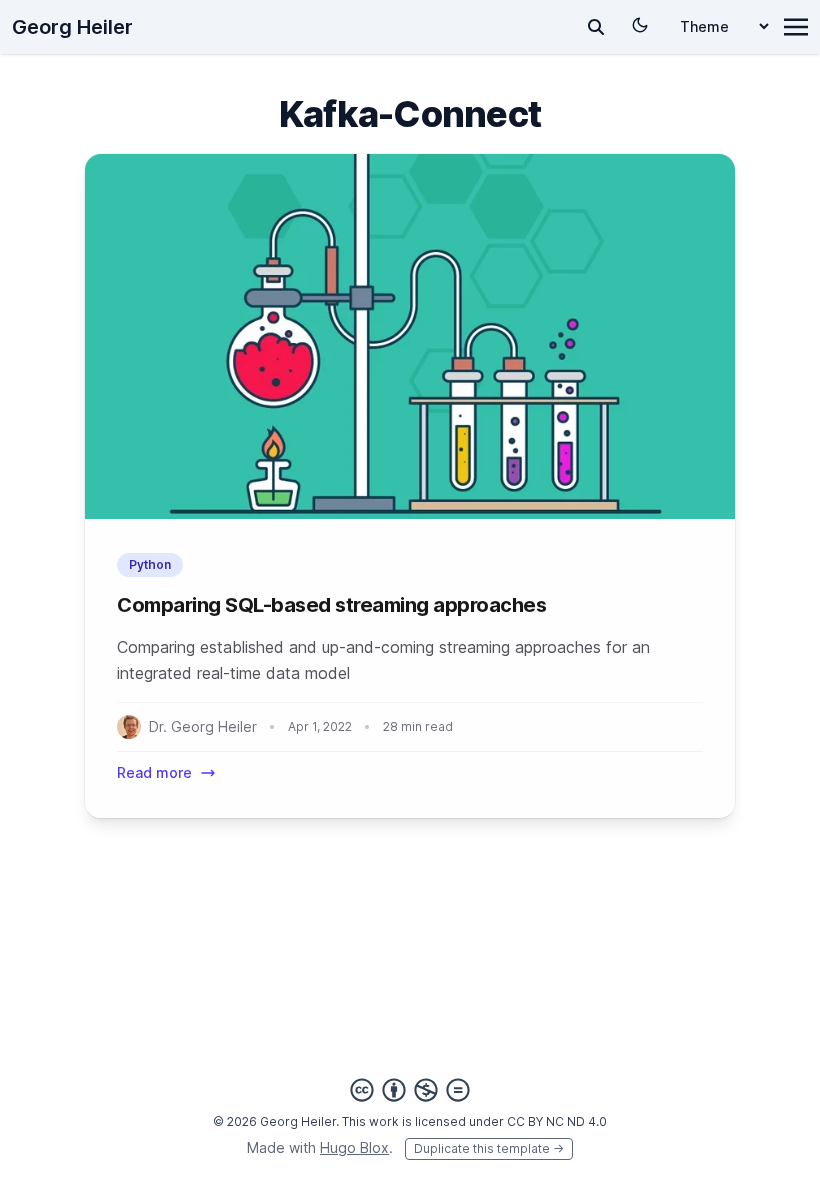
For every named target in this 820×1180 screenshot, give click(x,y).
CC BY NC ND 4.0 (557, 1121)
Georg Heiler (72, 27)
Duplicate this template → (489, 1148)
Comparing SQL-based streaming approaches (331, 605)
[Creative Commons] (410, 1090)
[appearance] (640, 25)
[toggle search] (596, 27)
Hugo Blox (354, 1147)
